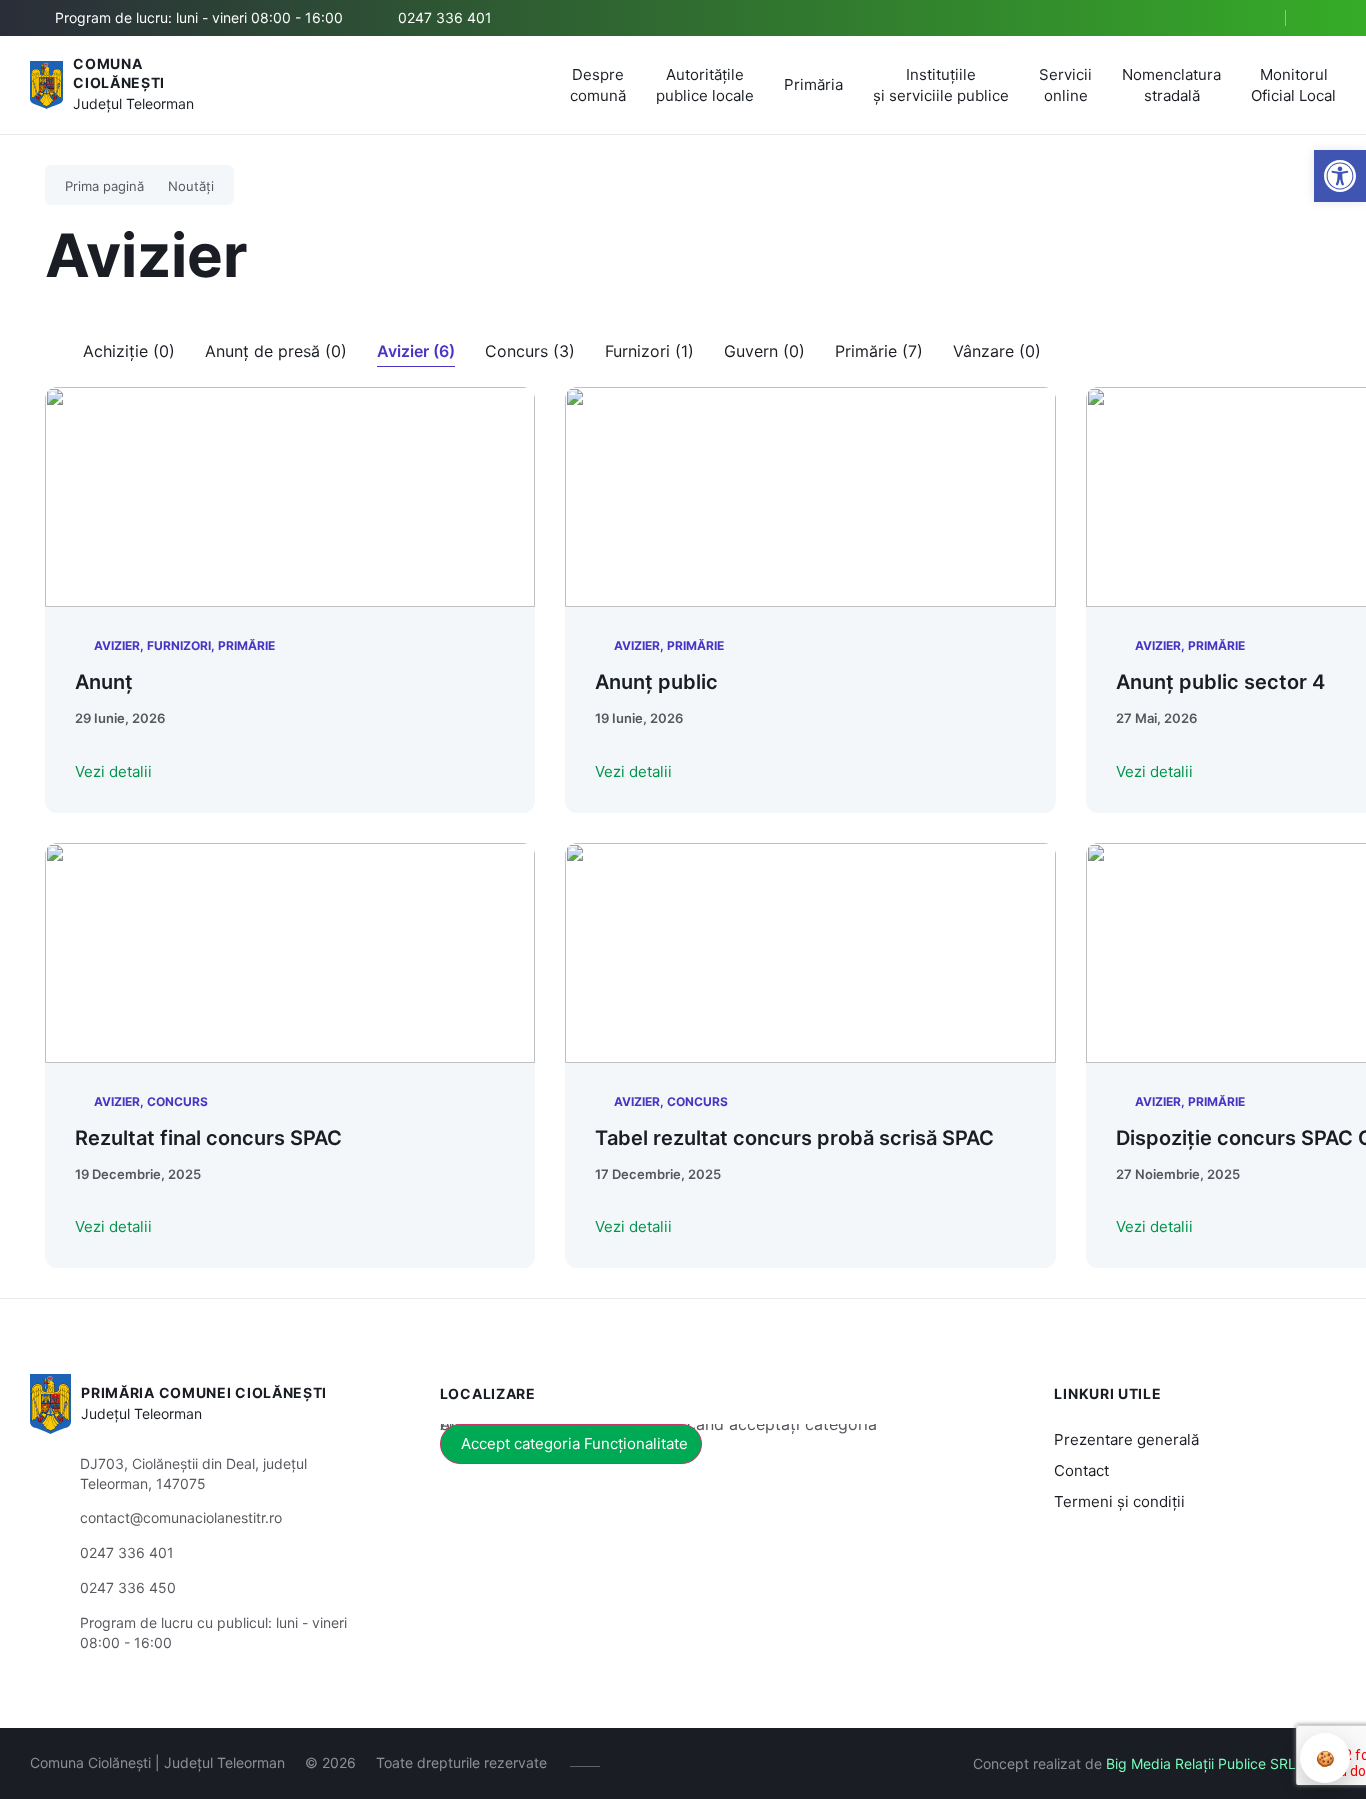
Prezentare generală (1126, 1439)
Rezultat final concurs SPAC (208, 1138)
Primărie (246, 645)
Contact (1081, 1470)
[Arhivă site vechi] (1323, 18)
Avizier (117, 645)
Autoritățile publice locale (705, 85)
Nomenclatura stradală (1171, 85)
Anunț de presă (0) (276, 351)
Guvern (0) (764, 351)
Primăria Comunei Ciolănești (204, 1392)
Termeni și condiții (1119, 1501)
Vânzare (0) (997, 351)
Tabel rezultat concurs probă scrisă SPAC (794, 1138)
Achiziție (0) (129, 351)
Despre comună (598, 85)
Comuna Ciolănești (119, 73)
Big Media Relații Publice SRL (1201, 1763)
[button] (1253, 19)
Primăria (813, 84)
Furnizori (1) (649, 351)
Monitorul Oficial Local (1293, 85)
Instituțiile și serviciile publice (941, 85)
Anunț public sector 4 (1220, 682)
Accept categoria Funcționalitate (574, 1443)
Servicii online (1065, 85)
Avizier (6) (416, 351)
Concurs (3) (530, 351)
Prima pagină (104, 186)
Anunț (104, 682)
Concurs (177, 1101)
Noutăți (191, 186)
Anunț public (656, 682)
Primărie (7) (879, 351)
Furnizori (179, 645)
